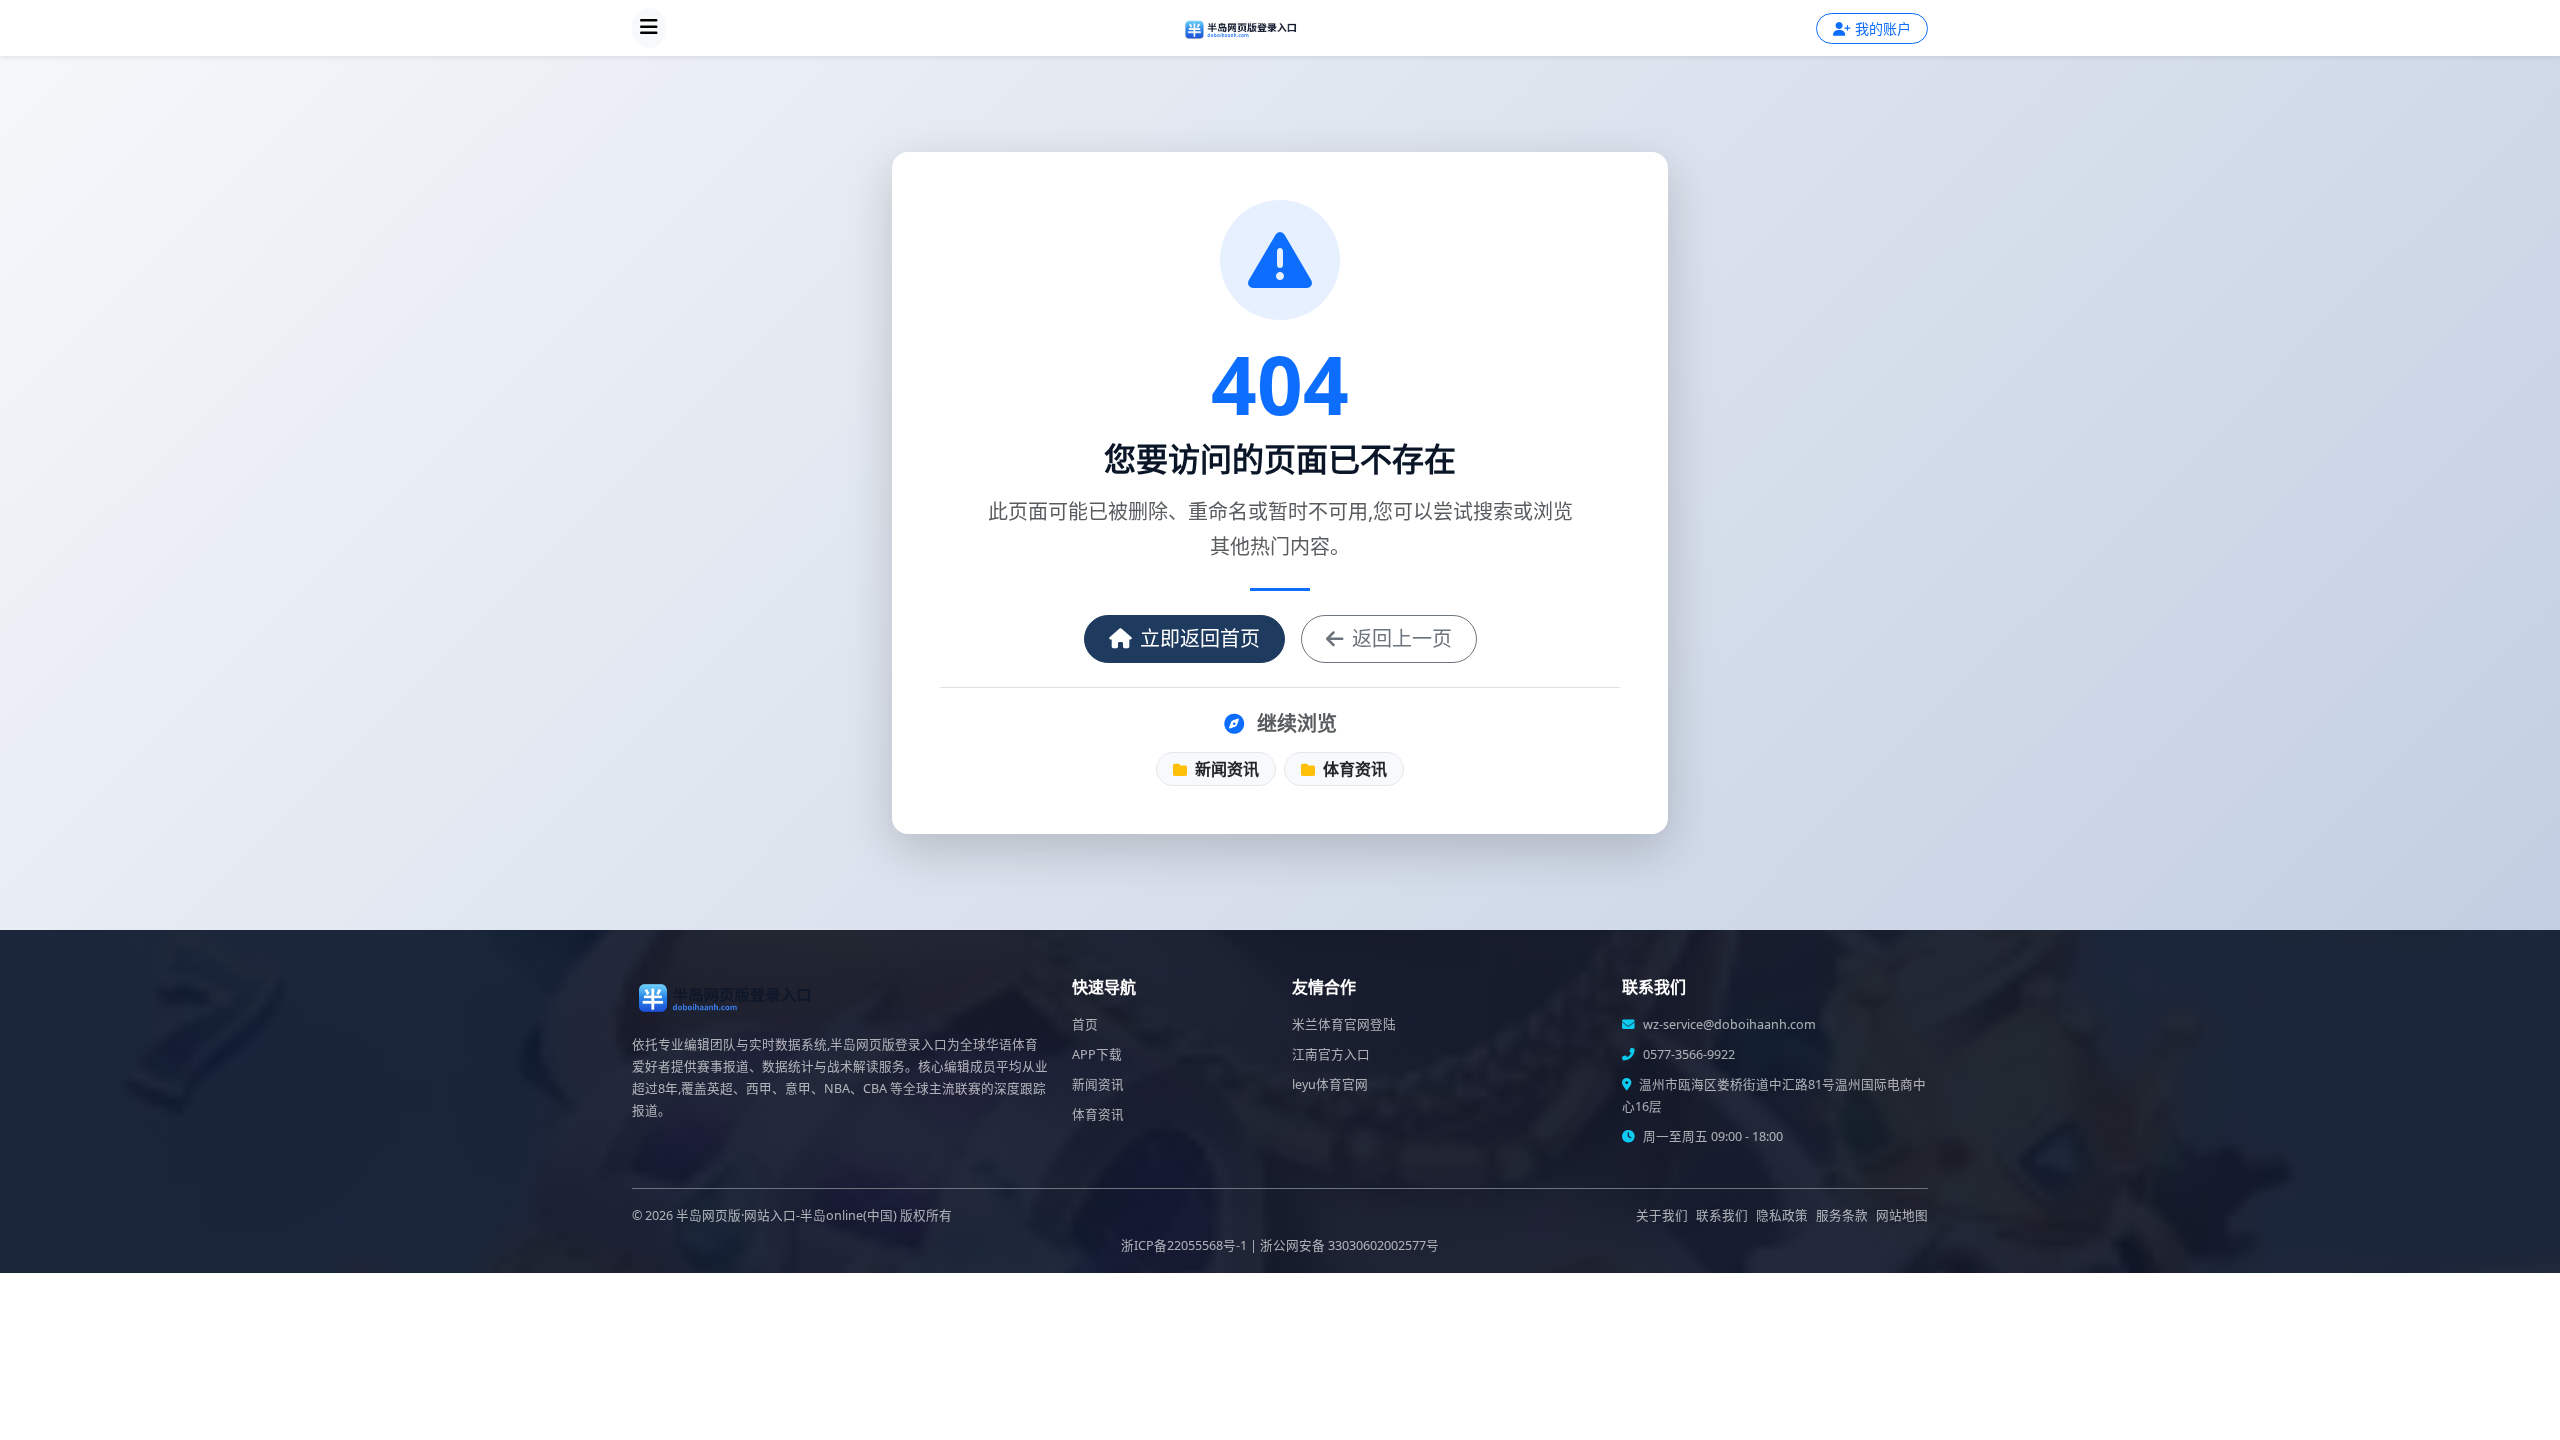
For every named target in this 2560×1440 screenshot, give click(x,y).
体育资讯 (1353, 769)
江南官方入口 (1331, 1054)
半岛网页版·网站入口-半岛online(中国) (786, 1215)
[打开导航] (649, 28)
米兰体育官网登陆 (1344, 1024)
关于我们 (1662, 1215)
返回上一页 (1402, 638)
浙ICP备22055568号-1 (1184, 1245)
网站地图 (1902, 1215)
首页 (1085, 1024)
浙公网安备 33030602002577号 (1349, 1245)
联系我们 (1722, 1215)
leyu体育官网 (1330, 1084)
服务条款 (1842, 1215)
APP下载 (1097, 1054)
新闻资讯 (1225, 769)
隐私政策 (1782, 1215)
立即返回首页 (1200, 638)
